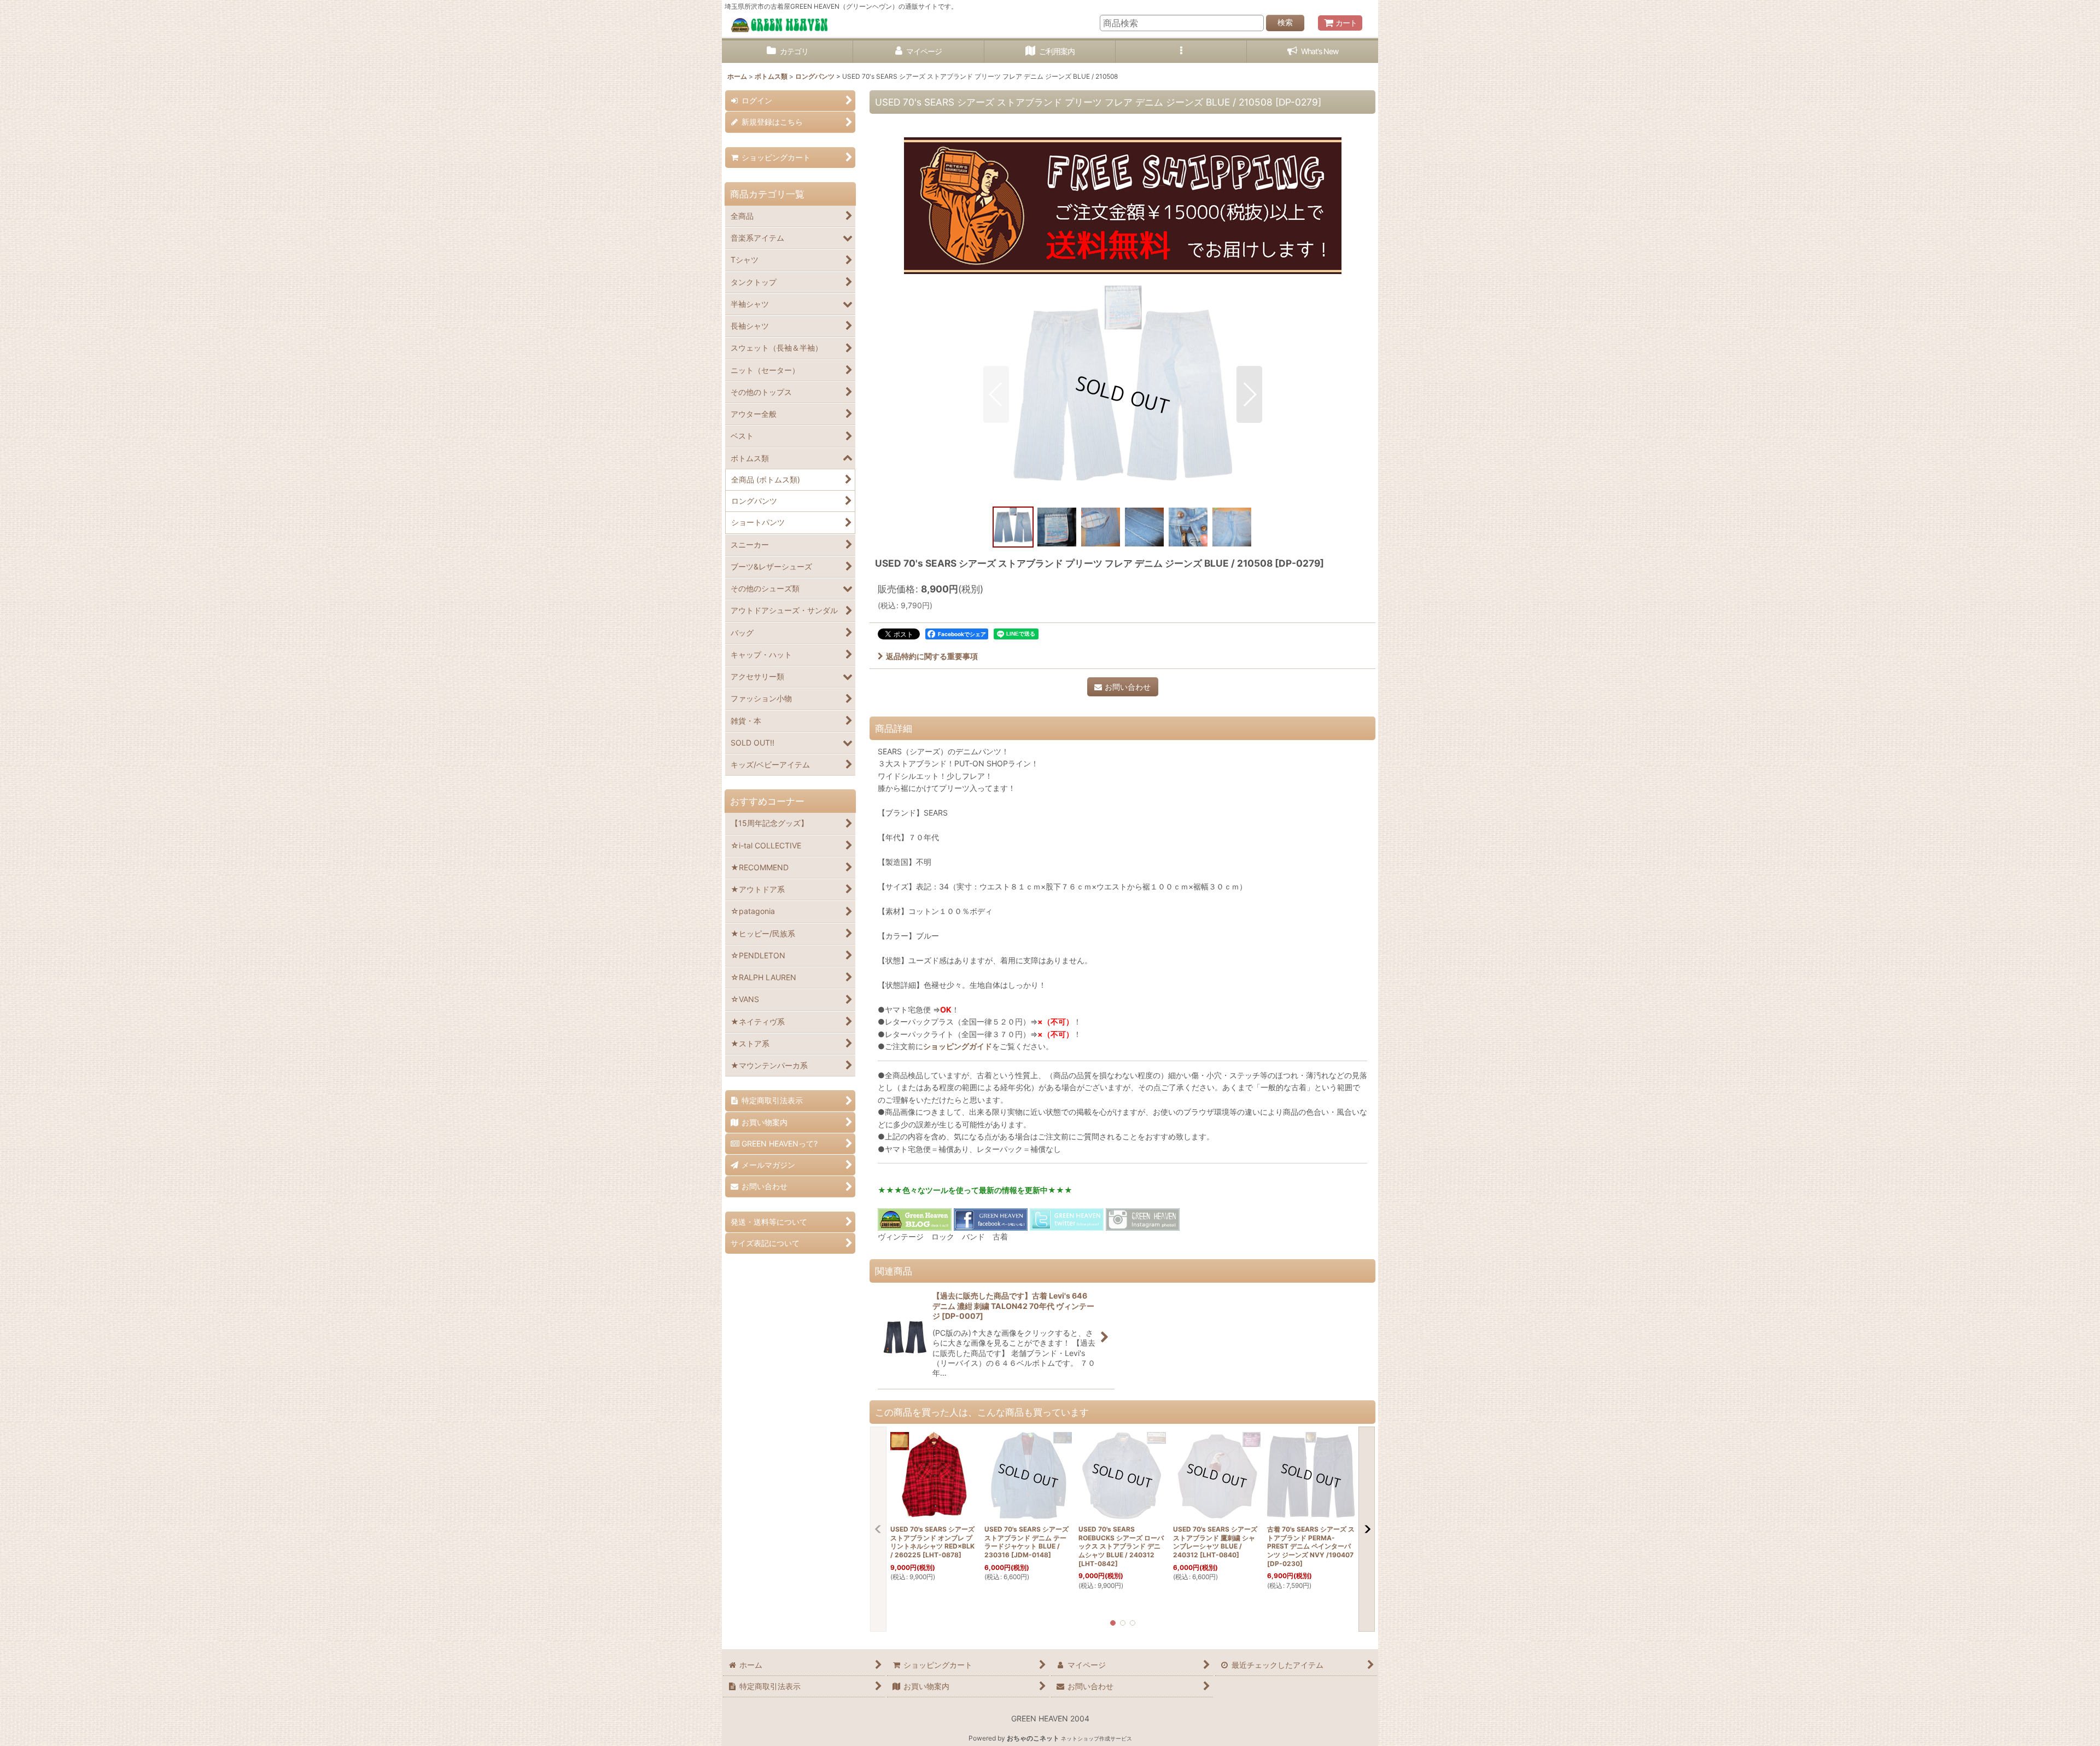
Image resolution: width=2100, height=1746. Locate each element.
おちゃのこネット (1033, 1738)
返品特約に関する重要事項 (932, 656)
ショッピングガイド (958, 1046)
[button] (1181, 52)
